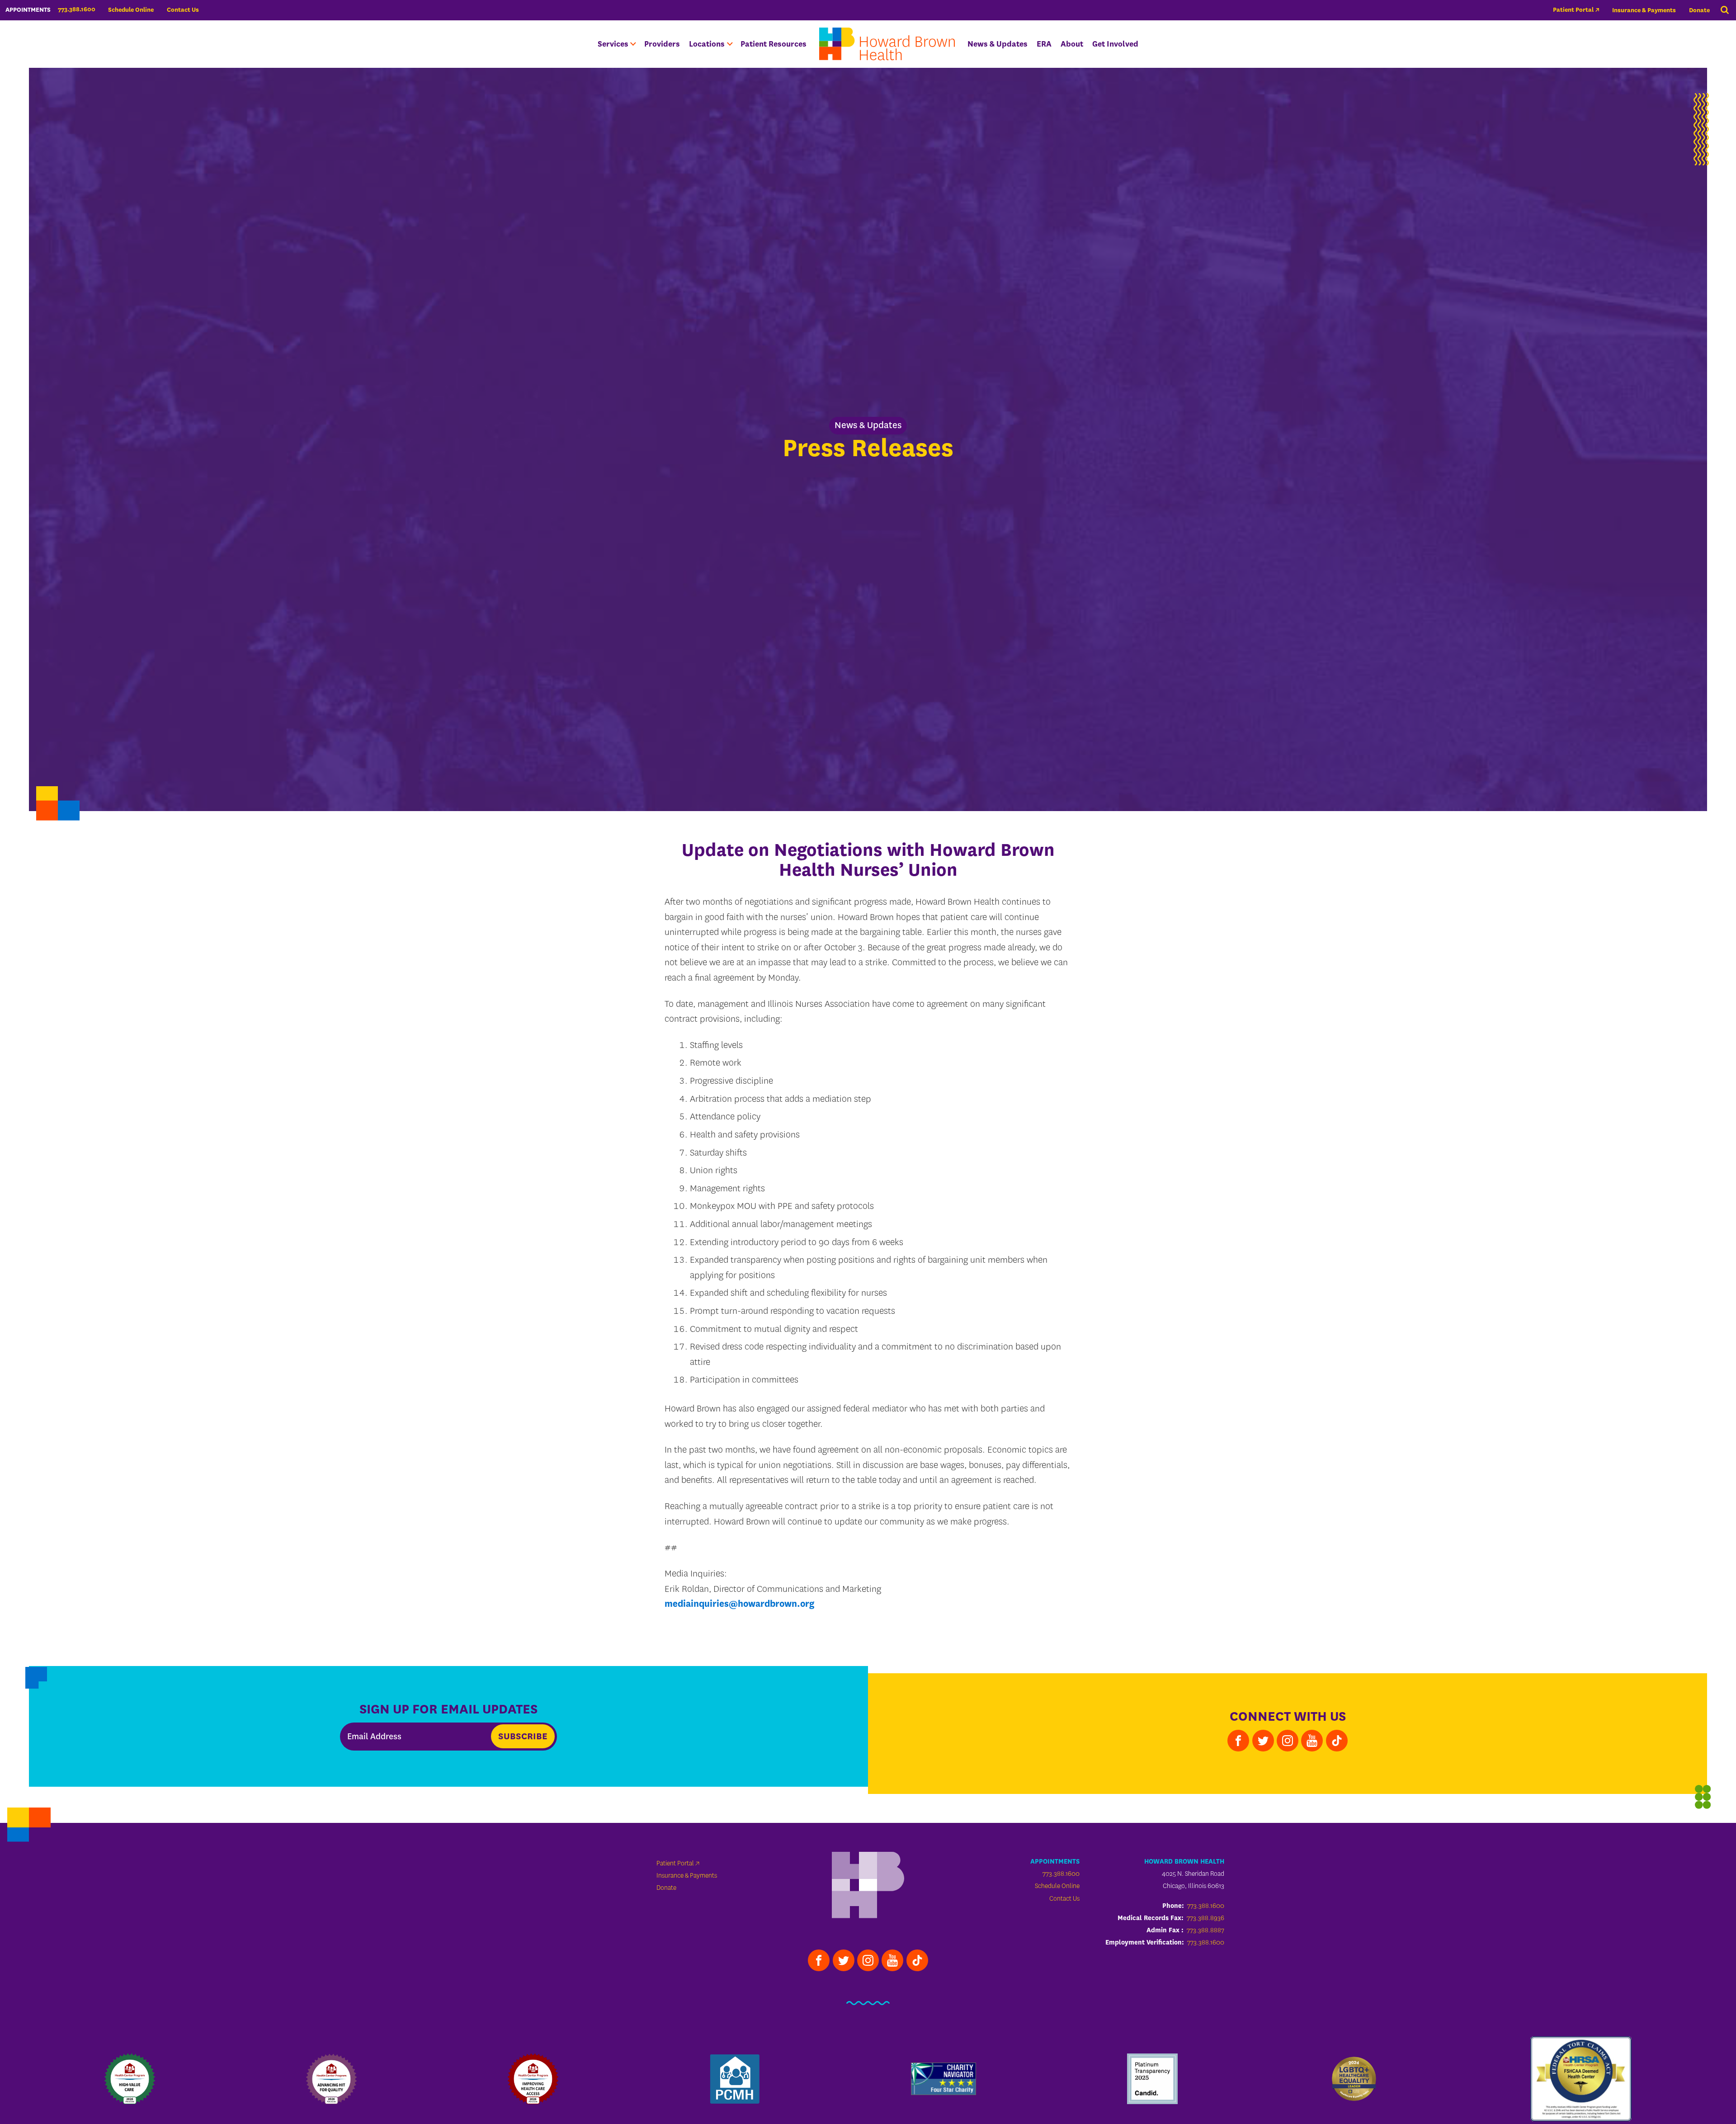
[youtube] (1312, 1741)
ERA (1044, 44)
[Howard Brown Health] (868, 1886)
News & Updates (998, 44)
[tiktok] (1337, 1741)
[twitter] (1263, 1741)
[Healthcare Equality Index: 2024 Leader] (1354, 2079)
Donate (1699, 10)
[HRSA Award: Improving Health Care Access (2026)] (533, 2079)
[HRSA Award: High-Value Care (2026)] (130, 2079)
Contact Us (183, 10)
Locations (707, 44)
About (1072, 44)
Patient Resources (774, 44)
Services (613, 44)
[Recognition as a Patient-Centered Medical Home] (735, 2079)
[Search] (1725, 10)
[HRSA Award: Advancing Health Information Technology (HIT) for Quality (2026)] (331, 2079)
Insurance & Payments (1644, 10)
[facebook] (1238, 1741)
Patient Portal (1573, 10)
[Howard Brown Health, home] (887, 44)
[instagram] (1288, 1741)
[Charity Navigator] (943, 2079)
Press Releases (868, 448)
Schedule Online (131, 10)
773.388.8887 (1205, 1930)
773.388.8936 (1205, 1918)
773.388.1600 (1061, 1874)
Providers (662, 44)
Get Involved (1115, 44)
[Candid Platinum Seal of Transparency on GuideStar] (1152, 2079)
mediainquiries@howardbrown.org (739, 1604)
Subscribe (523, 1736)
